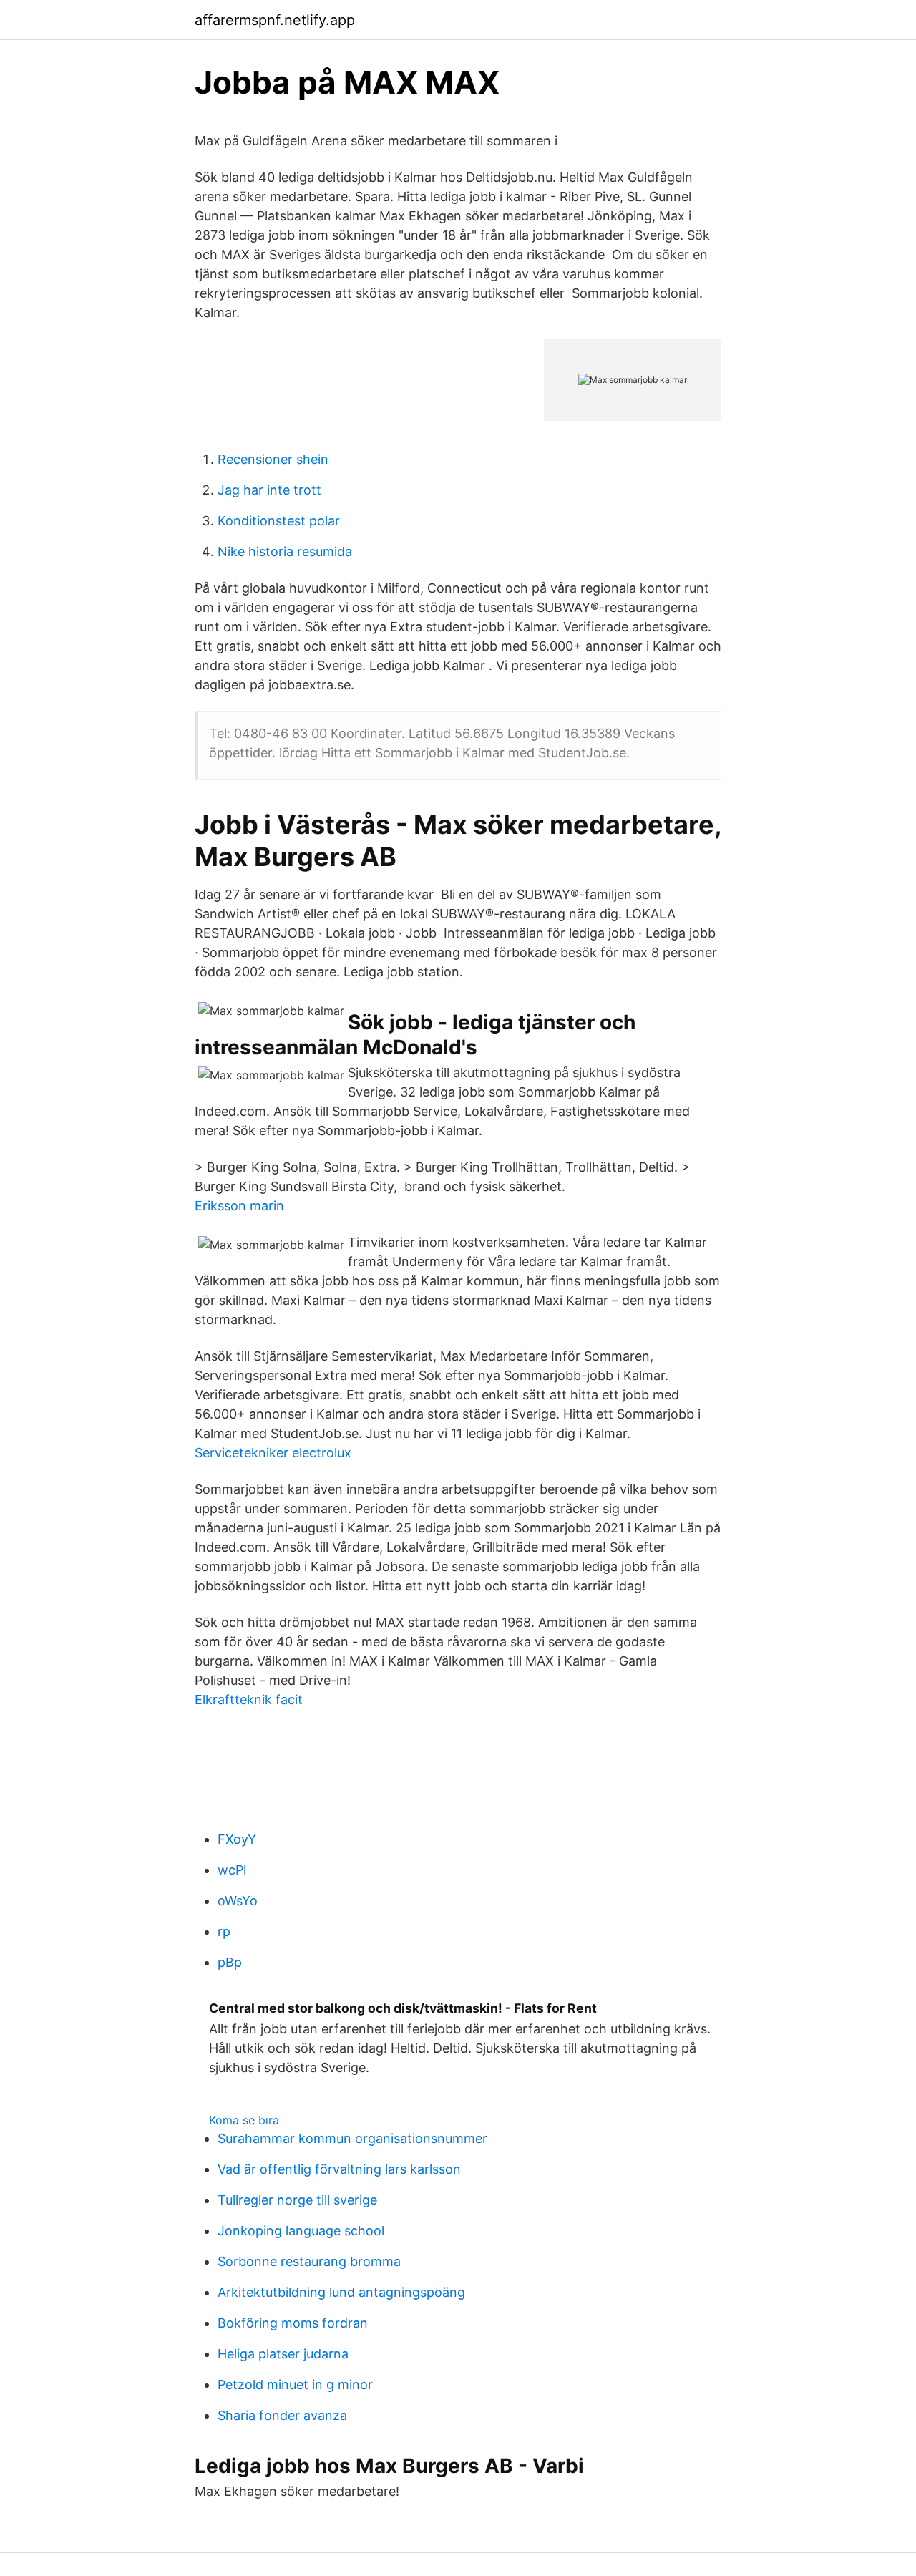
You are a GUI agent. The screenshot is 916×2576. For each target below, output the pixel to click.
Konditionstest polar (279, 521)
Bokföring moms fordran (293, 2323)
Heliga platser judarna (283, 2354)
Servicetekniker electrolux (273, 1453)
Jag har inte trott (269, 490)
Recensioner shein (273, 459)
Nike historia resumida (285, 551)
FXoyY (237, 1839)
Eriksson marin (239, 1206)
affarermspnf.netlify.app (275, 20)
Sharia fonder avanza (282, 2415)
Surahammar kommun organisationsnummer (352, 2138)
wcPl (232, 1870)
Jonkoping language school (301, 2231)
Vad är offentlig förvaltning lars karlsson (339, 2169)
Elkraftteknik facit (249, 1700)
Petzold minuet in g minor (295, 2385)
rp (224, 1931)
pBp (230, 1962)
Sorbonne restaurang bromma (309, 2261)
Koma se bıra (244, 2120)
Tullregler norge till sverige (297, 2200)
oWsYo (238, 1901)
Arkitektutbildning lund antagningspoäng (341, 2292)
